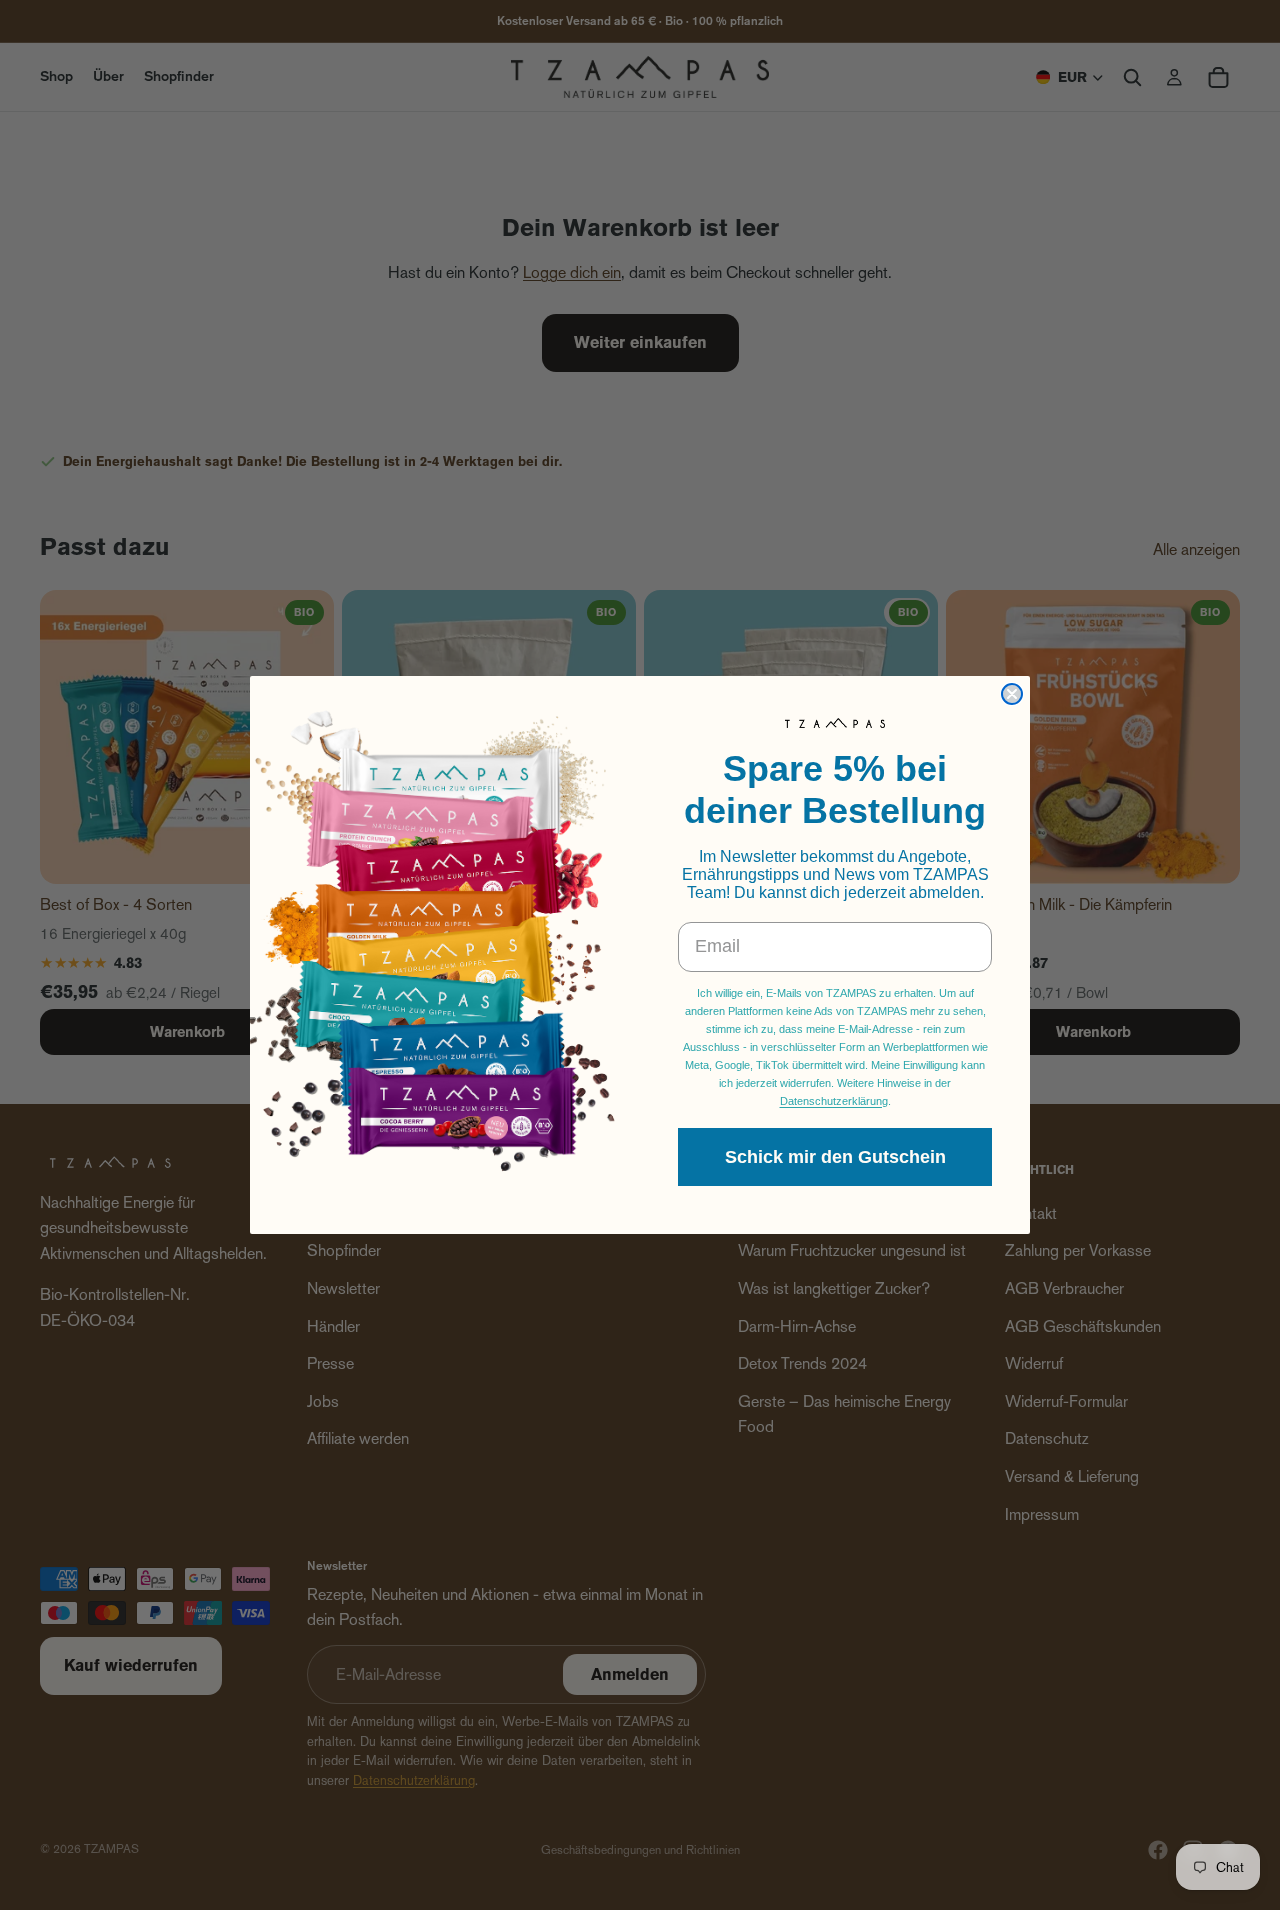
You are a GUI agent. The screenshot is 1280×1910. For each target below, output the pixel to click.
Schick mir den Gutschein (835, 1157)
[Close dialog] (1012, 694)
